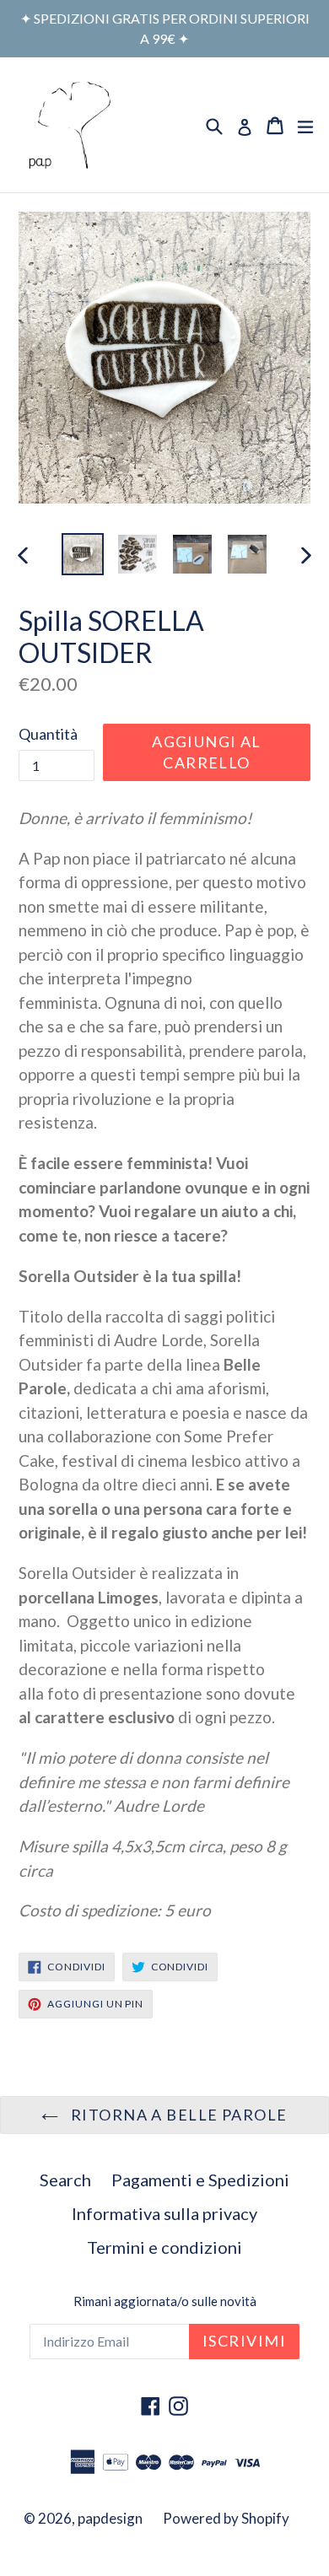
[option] (82, 554)
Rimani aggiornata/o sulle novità (165, 2301)
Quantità (48, 734)
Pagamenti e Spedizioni (200, 2180)
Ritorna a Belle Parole (177, 2115)
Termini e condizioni (164, 2247)
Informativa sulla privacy (164, 2213)
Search (65, 2180)
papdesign (110, 2518)
